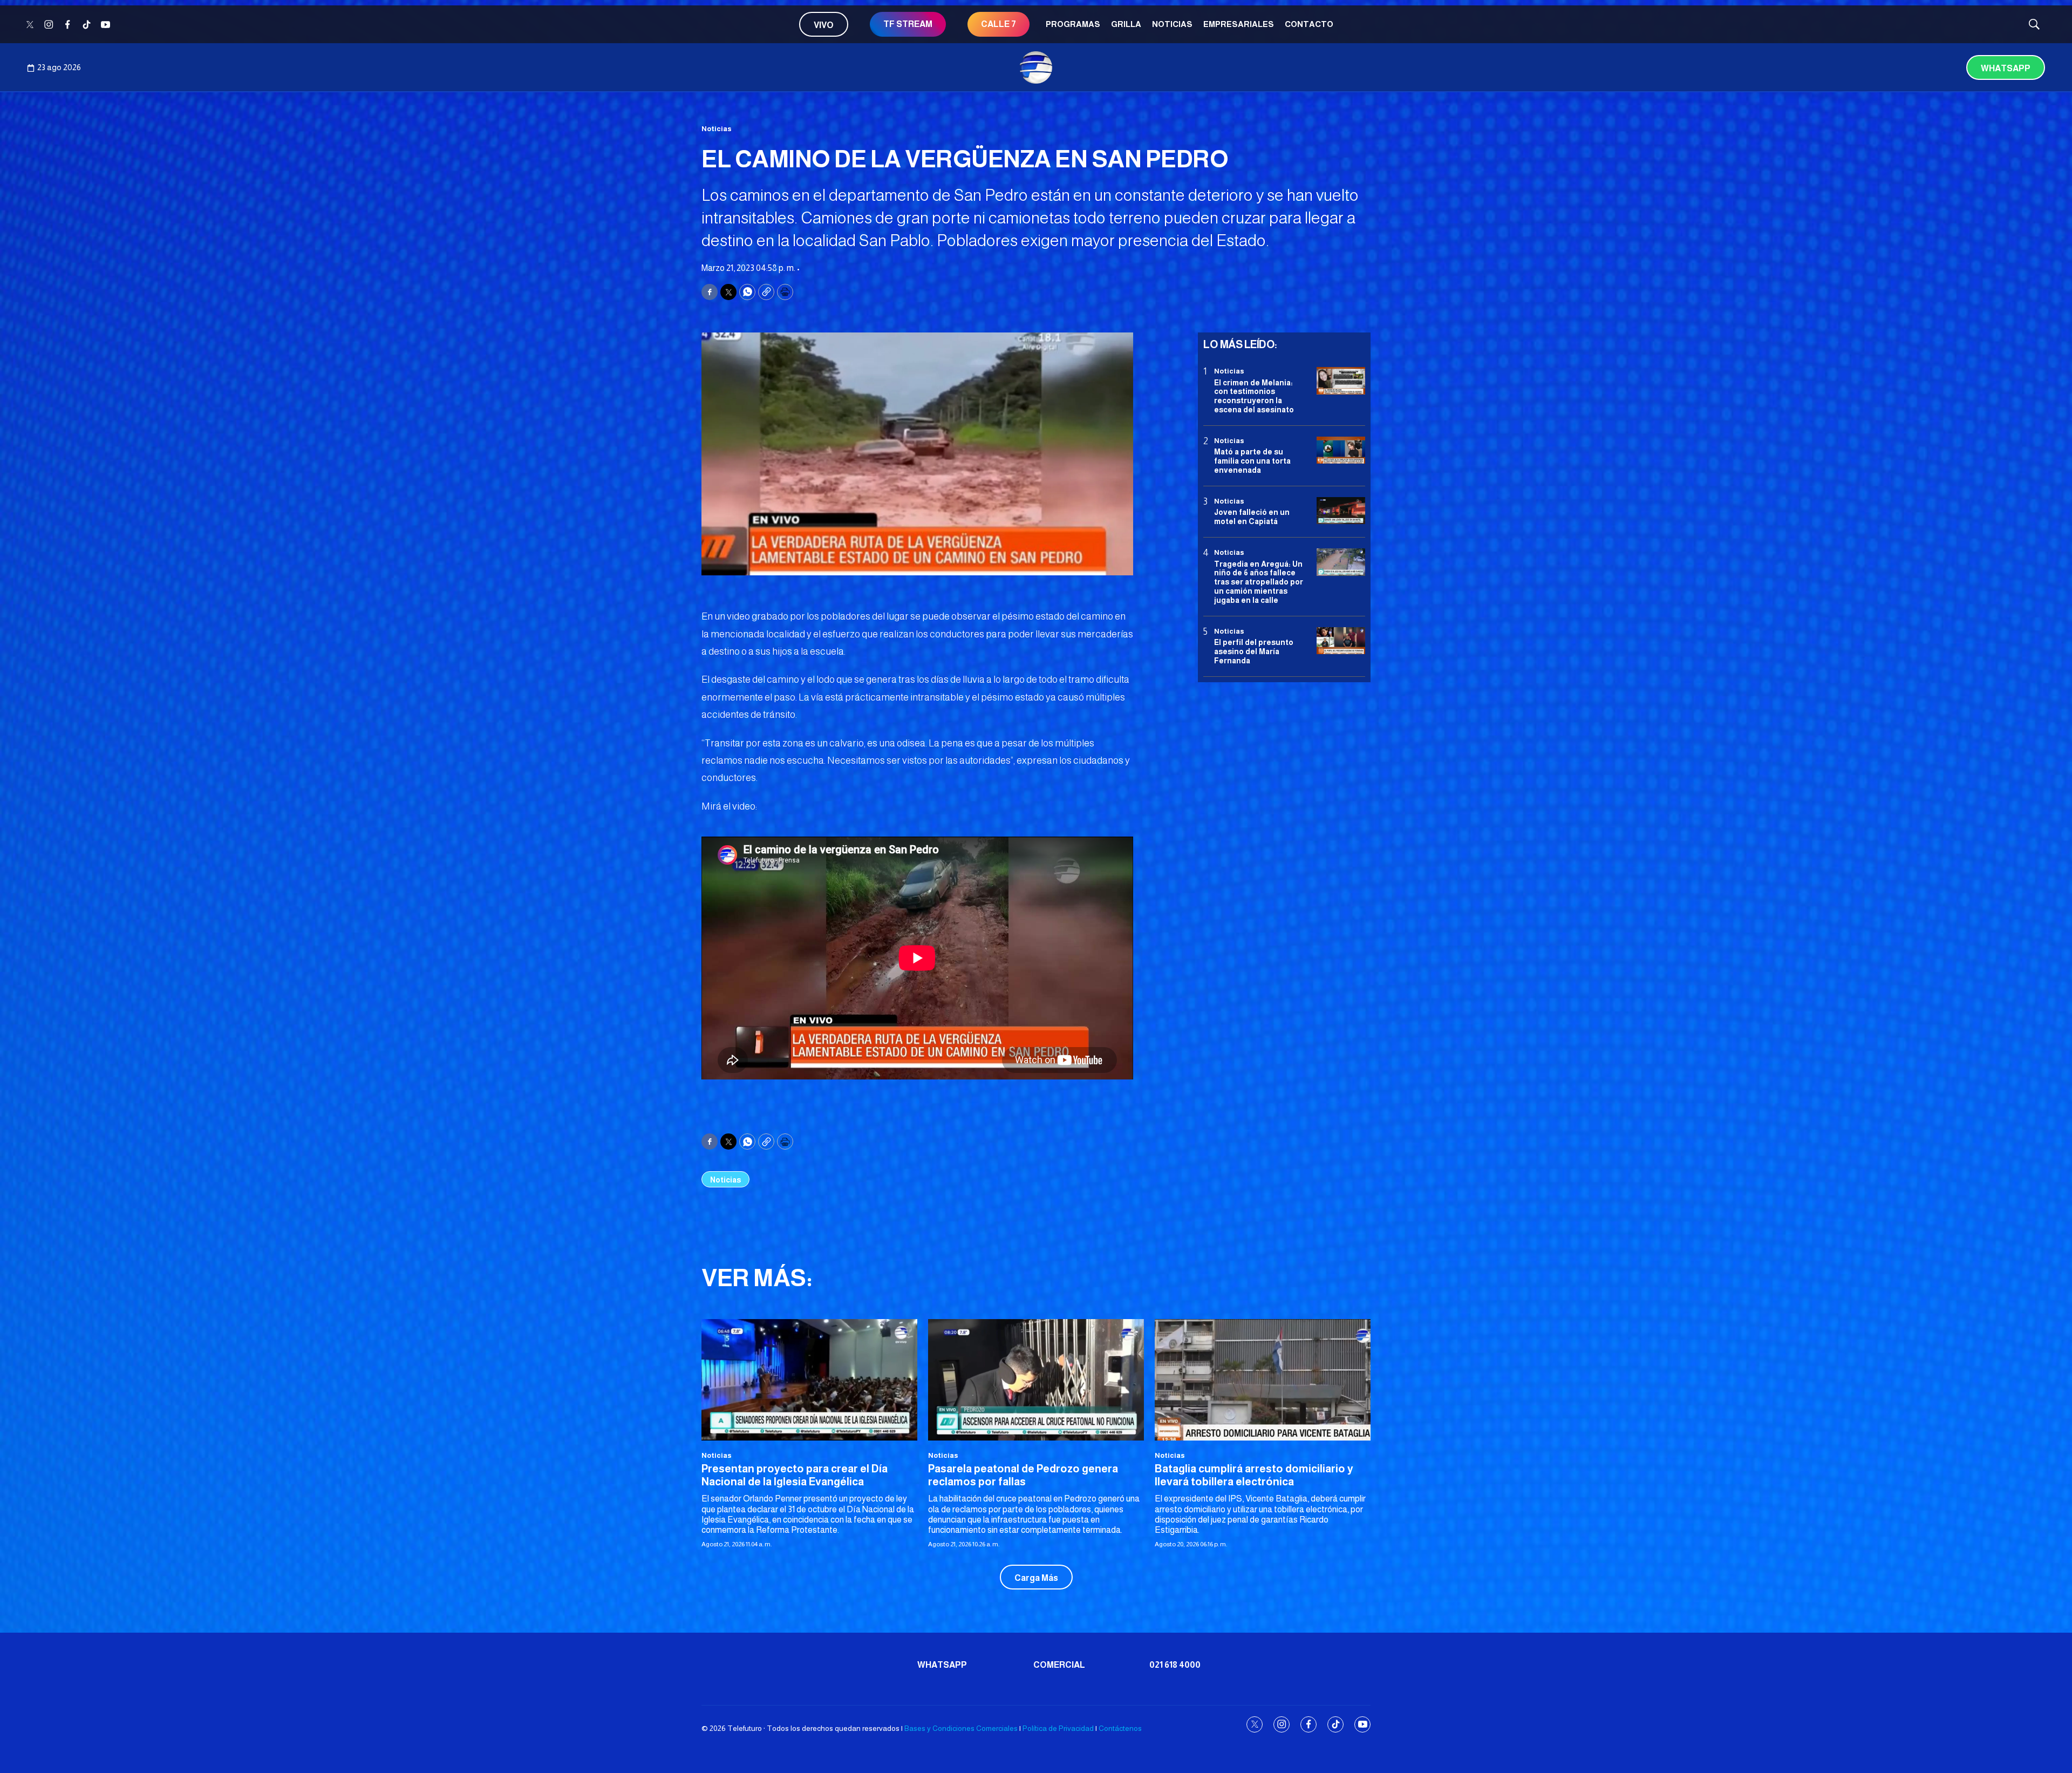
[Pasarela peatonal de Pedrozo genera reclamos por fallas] (1036, 1380)
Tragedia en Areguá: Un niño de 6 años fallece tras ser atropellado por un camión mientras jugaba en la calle (1259, 582)
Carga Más (1036, 1578)
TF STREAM (908, 24)
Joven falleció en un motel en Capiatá (1252, 517)
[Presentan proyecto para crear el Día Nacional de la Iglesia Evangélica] (809, 1380)
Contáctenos (1120, 1728)
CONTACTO (1309, 24)
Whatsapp (2006, 68)
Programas (1073, 24)
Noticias (1172, 24)
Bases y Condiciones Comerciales (961, 1728)
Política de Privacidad (1058, 1728)
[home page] (1036, 67)
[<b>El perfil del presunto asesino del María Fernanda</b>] (1341, 640)
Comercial (1059, 1665)
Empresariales (1239, 24)
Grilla (1126, 24)
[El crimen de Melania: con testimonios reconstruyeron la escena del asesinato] (1341, 381)
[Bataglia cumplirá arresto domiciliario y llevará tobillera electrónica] (1263, 1380)
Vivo (824, 25)
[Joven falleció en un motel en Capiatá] (1341, 511)
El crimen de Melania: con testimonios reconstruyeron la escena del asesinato (1254, 396)
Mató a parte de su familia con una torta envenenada (1252, 461)
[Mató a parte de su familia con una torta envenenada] (1341, 450)
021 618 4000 (1175, 1665)
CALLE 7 (998, 24)
